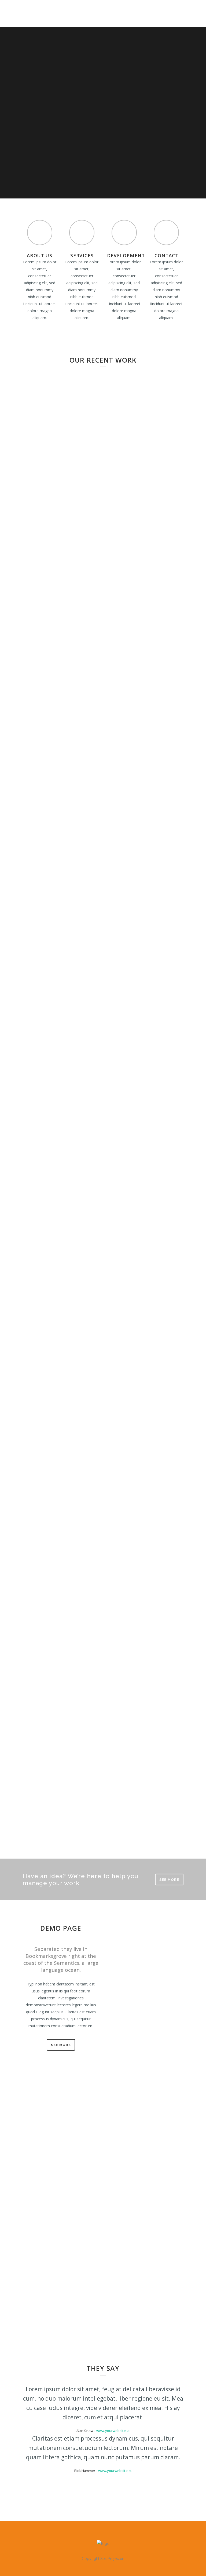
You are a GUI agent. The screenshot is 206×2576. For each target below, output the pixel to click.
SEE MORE (169, 1880)
